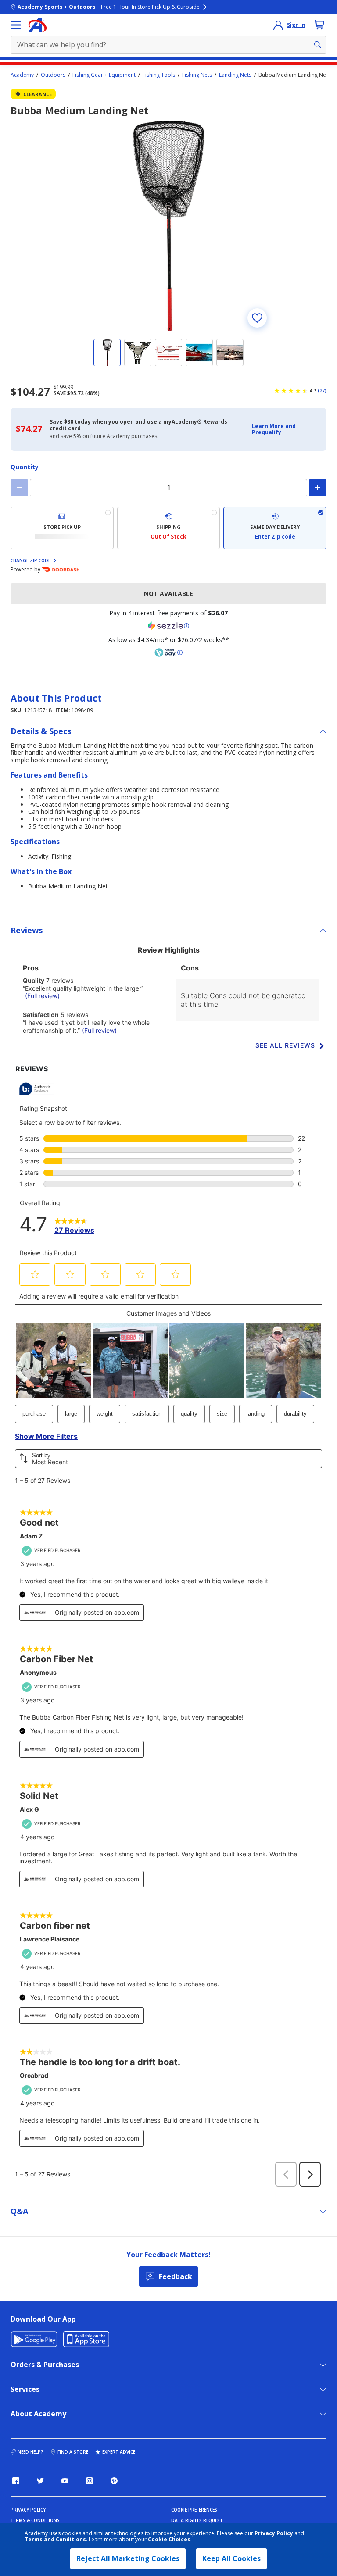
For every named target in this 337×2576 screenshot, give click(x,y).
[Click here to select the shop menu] (16, 25)
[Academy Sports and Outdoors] (38, 25)
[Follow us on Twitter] (40, 2481)
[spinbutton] (168, 488)
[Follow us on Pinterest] (114, 2481)
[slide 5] (230, 353)
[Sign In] (278, 25)
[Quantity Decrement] (19, 488)
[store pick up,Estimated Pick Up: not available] (62, 528)
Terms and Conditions (55, 2539)
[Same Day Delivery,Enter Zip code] (275, 528)
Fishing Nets (197, 75)
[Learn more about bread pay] (168, 653)
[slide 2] (138, 353)
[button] (287, 430)
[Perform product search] (318, 45)
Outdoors (53, 75)
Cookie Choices (169, 2540)
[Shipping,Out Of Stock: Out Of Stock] (169, 528)
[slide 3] (168, 353)
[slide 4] (199, 353)
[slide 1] (107, 353)
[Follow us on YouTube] (65, 2481)
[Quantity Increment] (318, 488)
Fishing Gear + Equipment (104, 75)
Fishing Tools (159, 75)
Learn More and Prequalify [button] (274, 429)
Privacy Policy (274, 2533)
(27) (322, 391)
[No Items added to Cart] (319, 25)
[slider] (168, 226)
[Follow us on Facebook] (16, 2481)
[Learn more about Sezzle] (168, 626)
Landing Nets (235, 75)
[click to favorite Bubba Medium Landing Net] (257, 318)
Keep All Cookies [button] (231, 2558)
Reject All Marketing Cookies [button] (128, 2558)
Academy (22, 75)
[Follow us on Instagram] (90, 2481)
